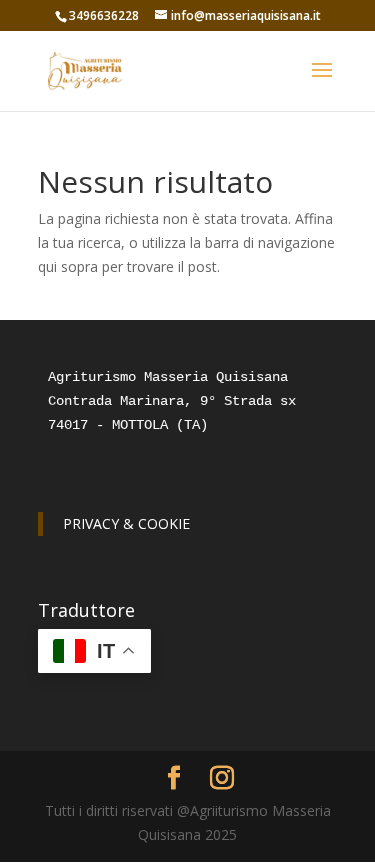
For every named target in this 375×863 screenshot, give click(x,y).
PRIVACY (91, 523)
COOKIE (164, 523)
